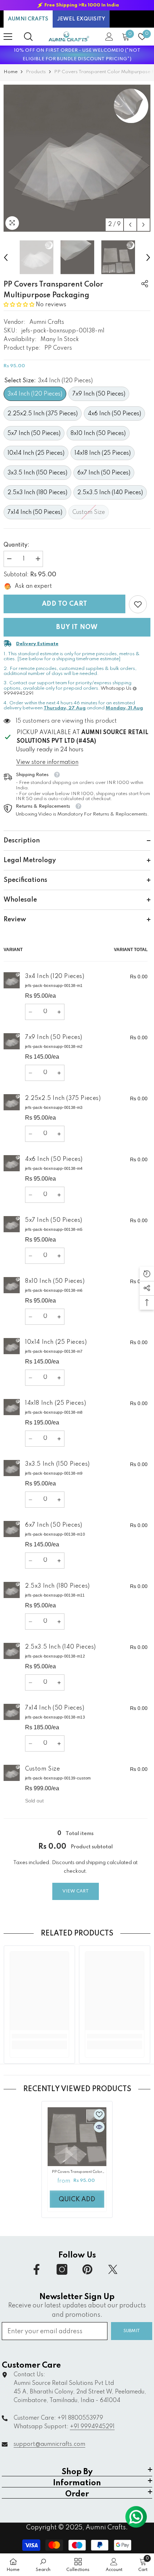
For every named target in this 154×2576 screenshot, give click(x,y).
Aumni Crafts (47, 322)
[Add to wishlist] (99, 2114)
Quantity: (16, 545)
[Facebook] (37, 2269)
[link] (138, 604)
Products (36, 72)
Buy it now (77, 627)
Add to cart (65, 604)
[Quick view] (99, 2127)
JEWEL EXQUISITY (81, 19)
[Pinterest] (87, 2269)
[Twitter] (113, 2269)
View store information (47, 762)
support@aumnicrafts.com (49, 2444)
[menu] (8, 37)
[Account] (109, 37)
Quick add (77, 2199)
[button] (130, 225)
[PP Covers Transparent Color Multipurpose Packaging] (77, 2137)
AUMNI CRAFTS (28, 19)
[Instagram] (62, 2269)
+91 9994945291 (92, 2427)
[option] (77, 5)
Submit (132, 2331)
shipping (96, 1863)
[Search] (28, 37)
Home (11, 72)
